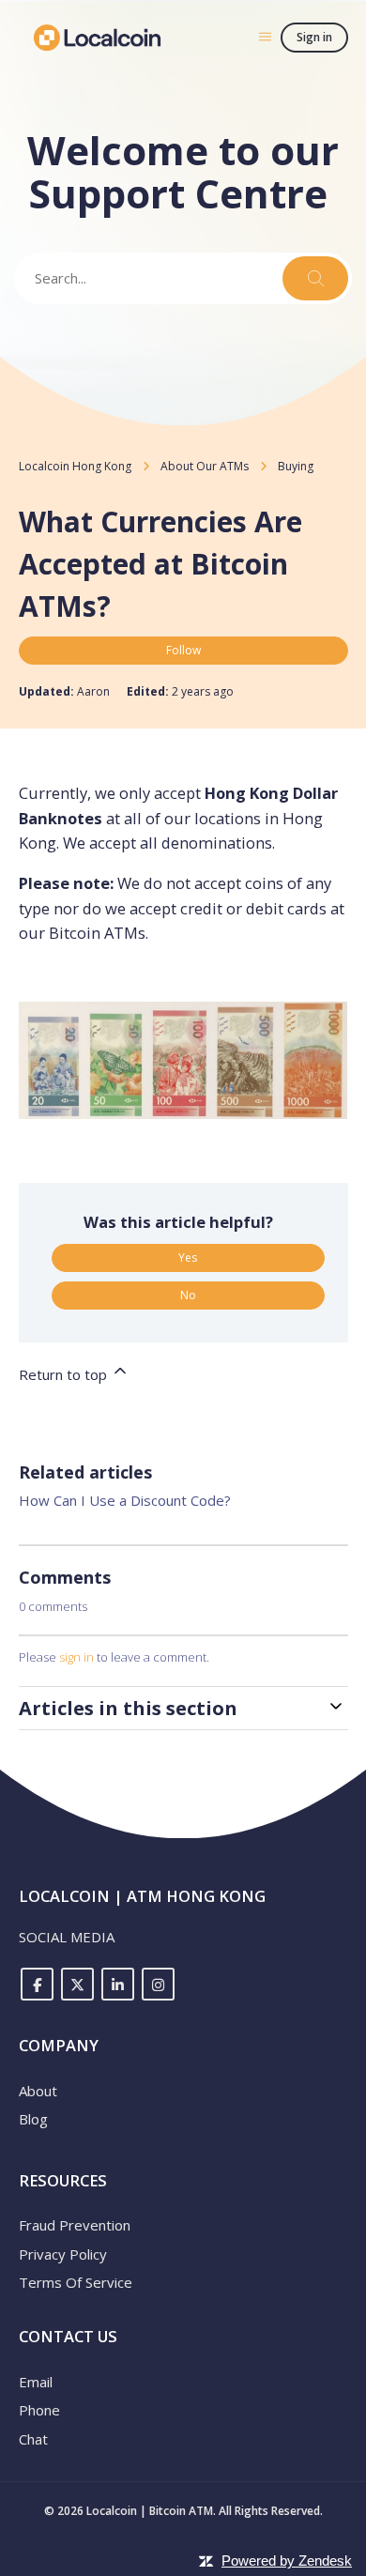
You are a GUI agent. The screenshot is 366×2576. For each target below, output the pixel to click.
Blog (33, 2119)
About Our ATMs (205, 466)
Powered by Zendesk (287, 2561)
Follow (183, 650)
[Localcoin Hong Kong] (98, 38)
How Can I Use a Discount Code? (125, 1500)
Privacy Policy (63, 2254)
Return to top (65, 1374)
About (38, 2091)
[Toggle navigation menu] (265, 36)
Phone (39, 2410)
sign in (76, 1657)
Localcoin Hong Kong (75, 466)
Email (36, 2382)
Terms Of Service (76, 2282)
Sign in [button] (314, 37)
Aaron (95, 691)
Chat (33, 2439)
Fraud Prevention (75, 2225)
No (188, 1295)
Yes (188, 1257)
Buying (296, 466)
